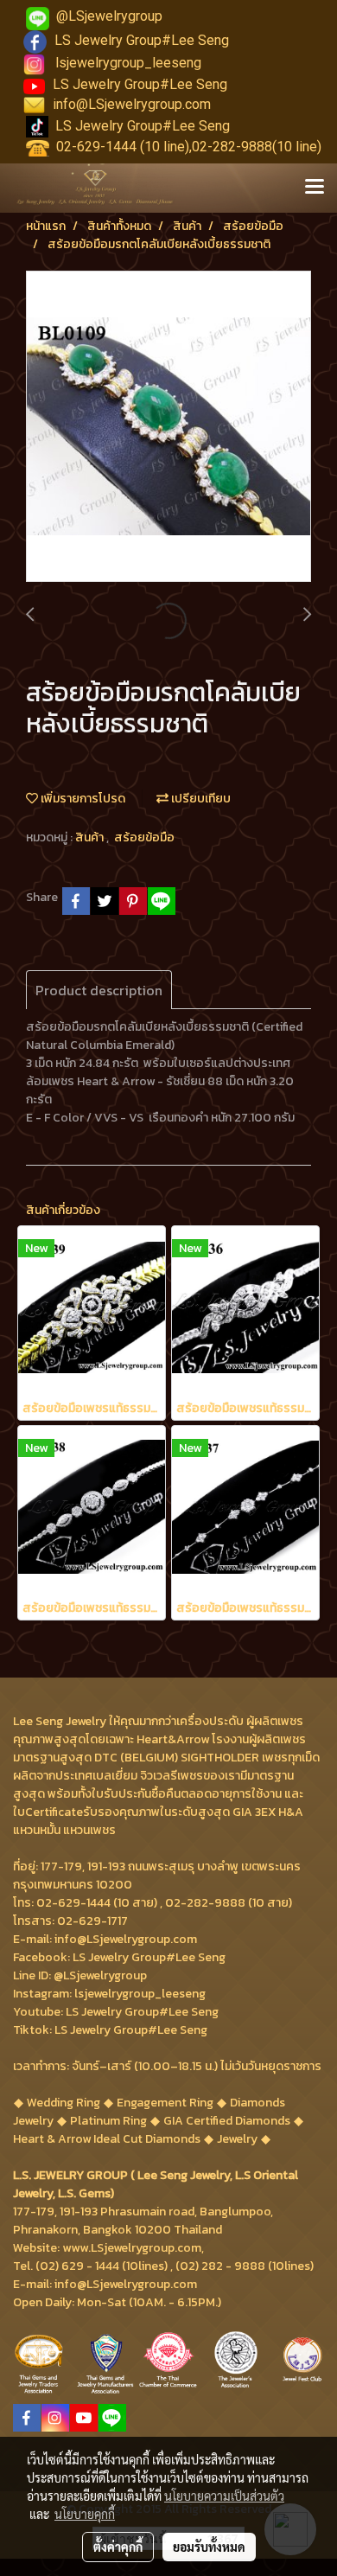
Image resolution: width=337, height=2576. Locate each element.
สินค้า (91, 837)
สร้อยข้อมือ (144, 837)
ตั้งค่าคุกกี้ (118, 2547)
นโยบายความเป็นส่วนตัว (224, 2496)
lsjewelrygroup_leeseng (128, 63)
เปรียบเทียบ (200, 799)
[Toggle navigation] (315, 188)
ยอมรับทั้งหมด (209, 2547)
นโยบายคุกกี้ (85, 2514)
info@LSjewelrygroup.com (132, 104)
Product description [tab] (99, 990)
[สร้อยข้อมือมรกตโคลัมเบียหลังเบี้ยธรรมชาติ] (168, 427)
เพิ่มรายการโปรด (82, 799)
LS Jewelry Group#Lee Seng (142, 40)
